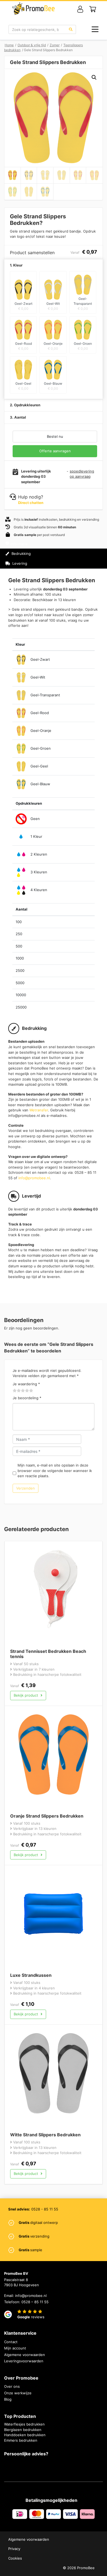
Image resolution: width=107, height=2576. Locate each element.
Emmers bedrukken (21, 2440)
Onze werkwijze (18, 2393)
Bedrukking (21, 554)
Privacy (14, 2549)
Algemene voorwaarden (25, 2355)
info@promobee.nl (34, 1178)
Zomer (55, 45)
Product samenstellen (79, 558)
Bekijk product (26, 1695)
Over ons (12, 2386)
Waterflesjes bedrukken (24, 2424)
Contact (11, 2342)
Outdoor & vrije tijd (32, 45)
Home (9, 45)
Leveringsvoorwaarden (24, 2361)
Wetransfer (39, 1110)
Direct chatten (31, 503)
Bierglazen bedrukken (23, 2430)
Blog (8, 2399)
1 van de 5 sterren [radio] (15, 1391)
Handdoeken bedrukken (25, 2435)
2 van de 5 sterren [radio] (17, 1391)
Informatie (19, 544)
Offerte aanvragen (55, 451)
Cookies (15, 2558)
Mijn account (15, 2348)
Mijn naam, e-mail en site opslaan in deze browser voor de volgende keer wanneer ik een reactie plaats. (55, 1470)
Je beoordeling (27, 1398)
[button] (94, 77)
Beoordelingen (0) (27, 573)
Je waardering (26, 1384)
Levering (19, 563)
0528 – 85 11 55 (35, 2302)
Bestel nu (55, 436)
